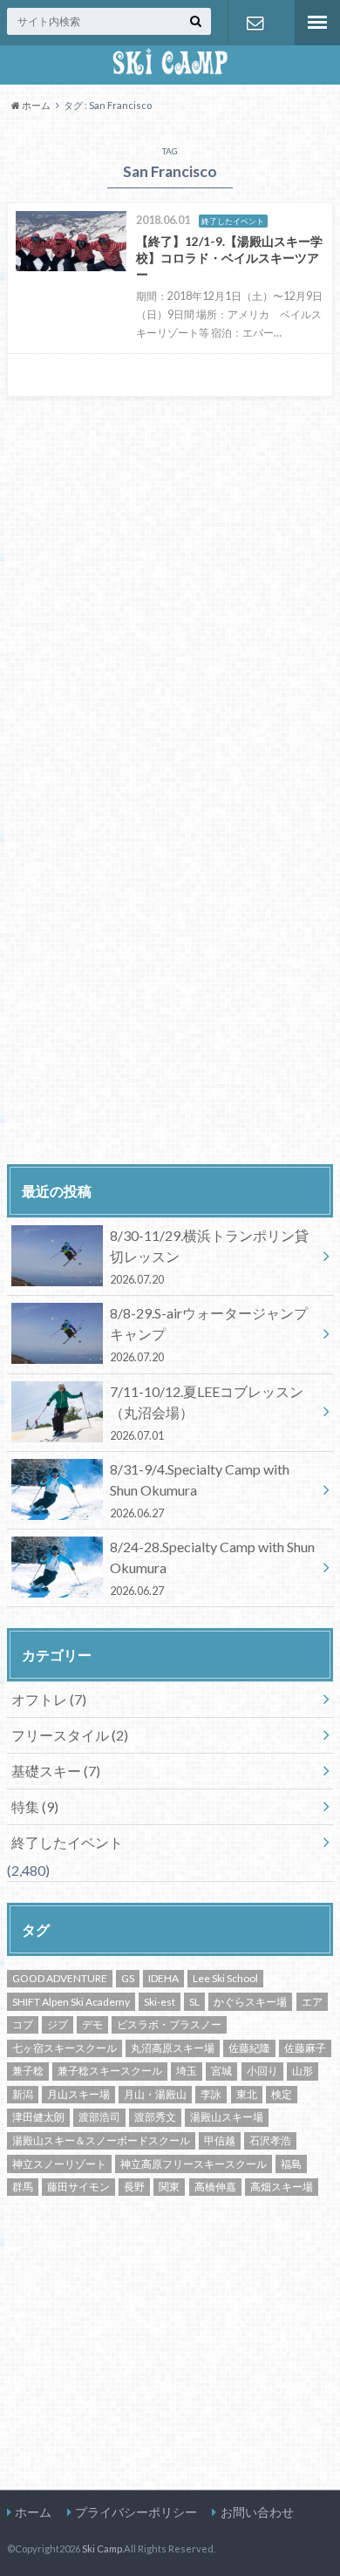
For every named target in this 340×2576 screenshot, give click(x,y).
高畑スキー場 (282, 2187)
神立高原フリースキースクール (194, 2164)
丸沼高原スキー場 (173, 2048)
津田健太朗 (38, 2117)
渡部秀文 (155, 2117)
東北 (247, 2094)
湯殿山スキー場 (227, 2117)
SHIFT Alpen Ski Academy (71, 2002)
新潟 (23, 2094)
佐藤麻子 (305, 2048)
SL (194, 2002)
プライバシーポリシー (136, 2512)
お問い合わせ (255, 23)
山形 (303, 2071)
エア (312, 2002)
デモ (92, 2024)
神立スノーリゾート (59, 2164)
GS (128, 1978)
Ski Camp (102, 2549)
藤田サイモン (78, 2187)
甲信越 (220, 2140)
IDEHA (163, 1978)
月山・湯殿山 (155, 2094)
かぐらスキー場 (250, 2002)
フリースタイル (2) (70, 1735)
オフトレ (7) (49, 1699)
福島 (291, 2164)
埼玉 (187, 2071)
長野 (134, 2187)
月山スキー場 (78, 2094)
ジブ (58, 2024)
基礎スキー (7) (56, 1771)
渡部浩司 (99, 2117)
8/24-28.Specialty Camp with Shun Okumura (212, 1568)
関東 (169, 2187)
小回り (262, 2071)
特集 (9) (35, 1806)
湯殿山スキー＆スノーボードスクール (101, 2140)
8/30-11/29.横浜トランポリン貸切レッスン (209, 1257)
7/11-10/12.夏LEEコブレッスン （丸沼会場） (207, 1413)
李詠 (211, 2094)
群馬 (23, 2187)
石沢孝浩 (270, 2140)
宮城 (221, 2071)
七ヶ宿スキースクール (65, 2048)
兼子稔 (28, 2071)
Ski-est (160, 2002)
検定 (282, 2094)
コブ (23, 2024)
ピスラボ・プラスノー (169, 2024)
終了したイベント (67, 1842)
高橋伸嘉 (215, 2187)
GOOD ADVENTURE (60, 1978)
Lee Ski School (225, 1978)
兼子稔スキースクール (110, 2071)
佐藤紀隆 (249, 2048)
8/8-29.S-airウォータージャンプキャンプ (209, 1334)
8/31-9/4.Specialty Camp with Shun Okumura (200, 1490)
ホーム (33, 2512)
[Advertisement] (153, 1016)
